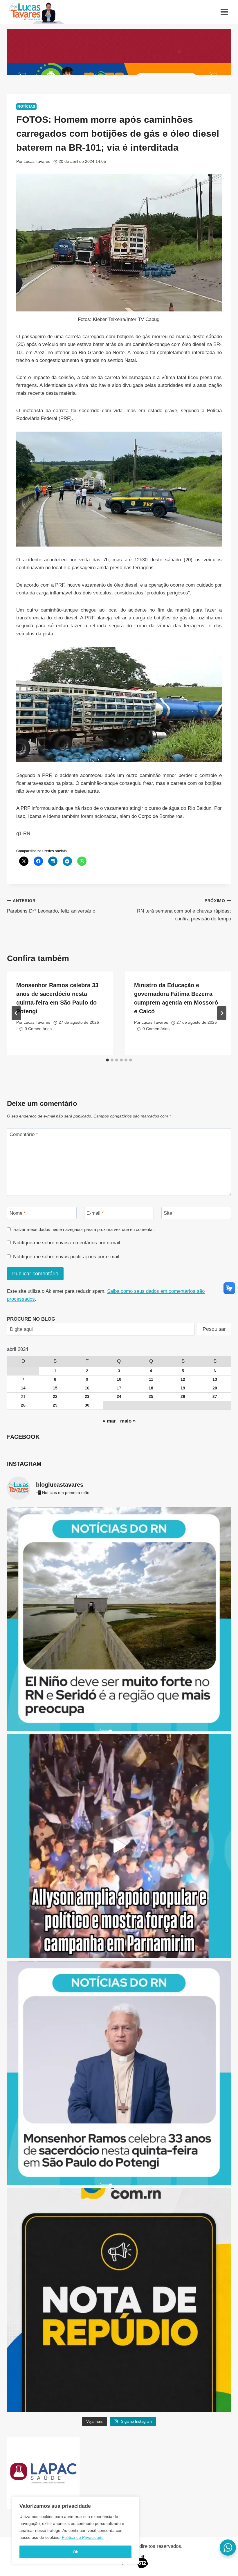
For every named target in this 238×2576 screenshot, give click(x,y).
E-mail (95, 1213)
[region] (75, 2530)
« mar (109, 1421)
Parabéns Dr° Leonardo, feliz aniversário (51, 906)
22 (55, 1397)
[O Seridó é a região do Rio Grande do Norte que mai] (119, 1619)
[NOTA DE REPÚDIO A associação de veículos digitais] (119, 2300)
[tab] (107, 1060)
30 (87, 1405)
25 (151, 1397)
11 (151, 1379)
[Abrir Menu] (224, 12)
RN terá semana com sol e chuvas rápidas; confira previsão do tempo (184, 910)
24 (119, 1397)
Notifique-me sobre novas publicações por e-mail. (67, 1257)
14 (23, 1388)
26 (183, 1397)
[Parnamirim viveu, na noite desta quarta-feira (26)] (119, 1846)
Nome (18, 1213)
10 (119, 1379)
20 (215, 1388)
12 (183, 1379)
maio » (128, 1421)
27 (215, 1397)
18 (151, 1388)
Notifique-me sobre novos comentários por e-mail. (67, 1243)
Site (168, 1213)
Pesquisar (214, 1329)
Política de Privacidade (83, 2537)
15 (55, 1388)
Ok (75, 2552)
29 (55, 1405)
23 (87, 1397)
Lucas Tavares (37, 162)
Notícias (26, 107)
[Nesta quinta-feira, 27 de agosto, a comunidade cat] (119, 2073)
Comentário (24, 1134)
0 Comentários (38, 1029)
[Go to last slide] (16, 1013)
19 (183, 1388)
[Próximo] (222, 1013)
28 (23, 1405)
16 (87, 1388)
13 (215, 1379)
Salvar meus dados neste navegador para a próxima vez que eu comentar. (84, 1229)
